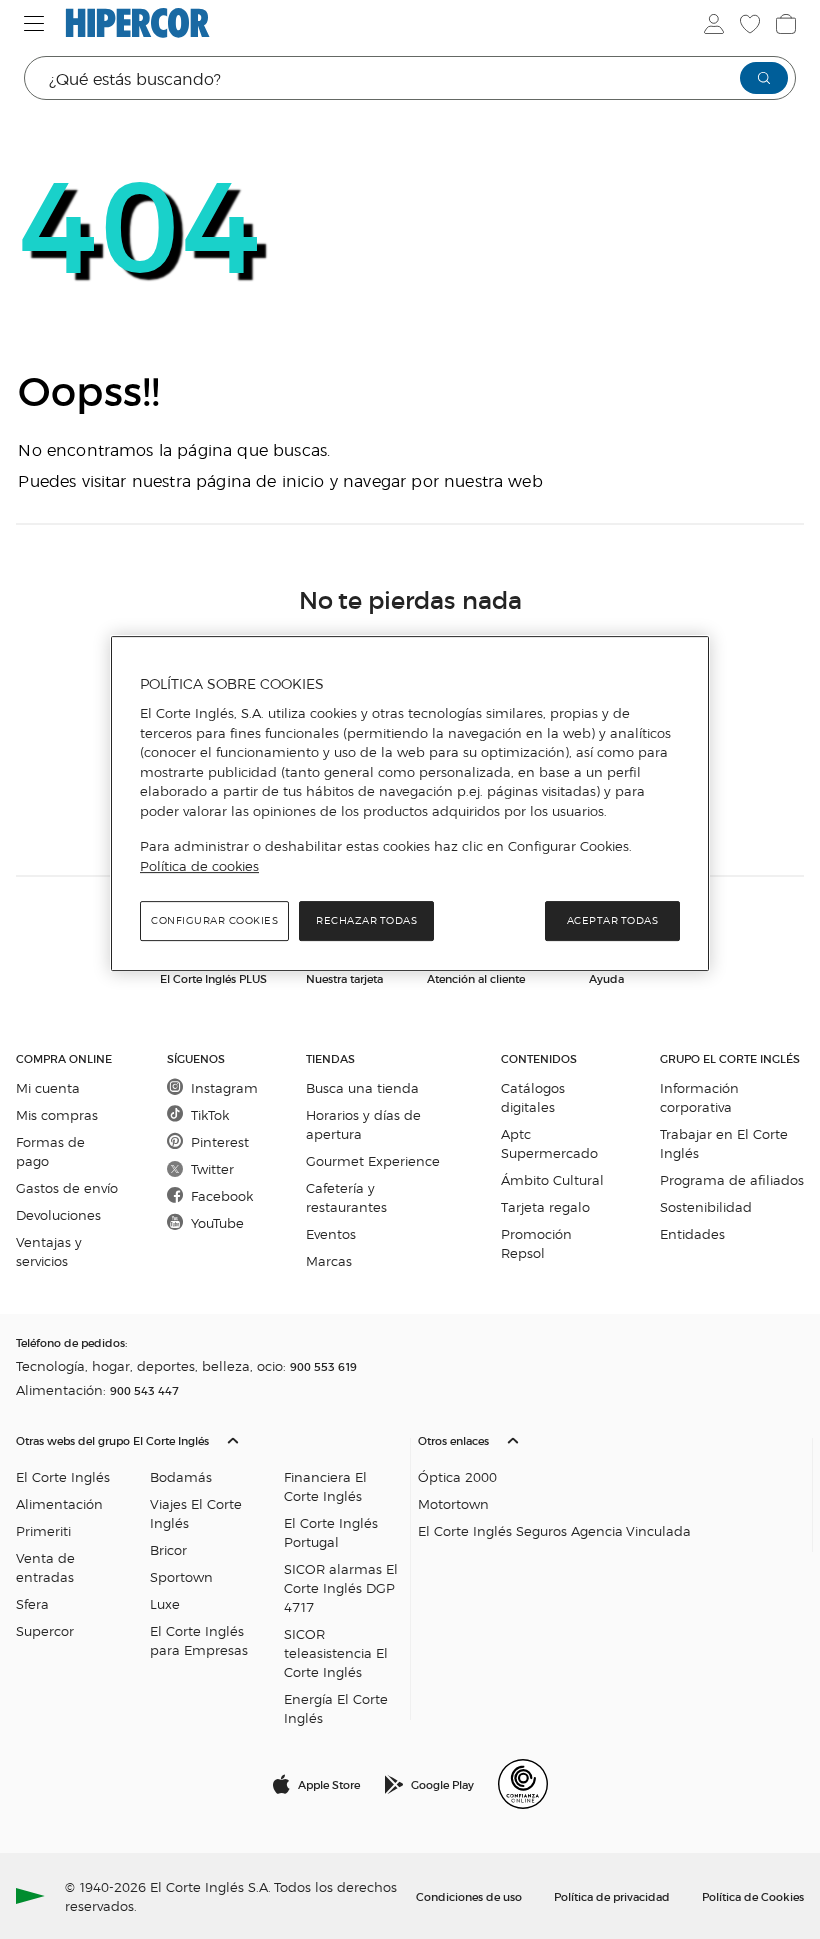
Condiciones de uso (469, 1896)
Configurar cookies (214, 920)
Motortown (453, 1503)
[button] (209, 1574)
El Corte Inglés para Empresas (199, 1640)
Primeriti (43, 1530)
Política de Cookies (753, 1896)
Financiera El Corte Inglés (325, 1486)
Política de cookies (199, 866)
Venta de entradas (45, 1567)
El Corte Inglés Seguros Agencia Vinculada (554, 1530)
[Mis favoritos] (750, 24)
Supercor (45, 1630)
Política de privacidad (612, 1896)
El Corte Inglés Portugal (331, 1532)
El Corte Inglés (63, 1476)
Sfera (32, 1603)
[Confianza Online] (523, 1784)
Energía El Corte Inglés (336, 1708)
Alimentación (59, 1503)
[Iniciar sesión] (714, 24)
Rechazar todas (366, 920)
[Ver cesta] (786, 24)
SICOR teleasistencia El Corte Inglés (336, 1652)
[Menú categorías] (34, 23)
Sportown (181, 1576)
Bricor (168, 1549)
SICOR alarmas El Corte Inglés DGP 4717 (341, 1587)
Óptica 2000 (457, 1476)
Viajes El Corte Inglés (196, 1513)
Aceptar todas (613, 920)
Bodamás (181, 1476)
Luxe (165, 1603)
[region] (410, 804)
